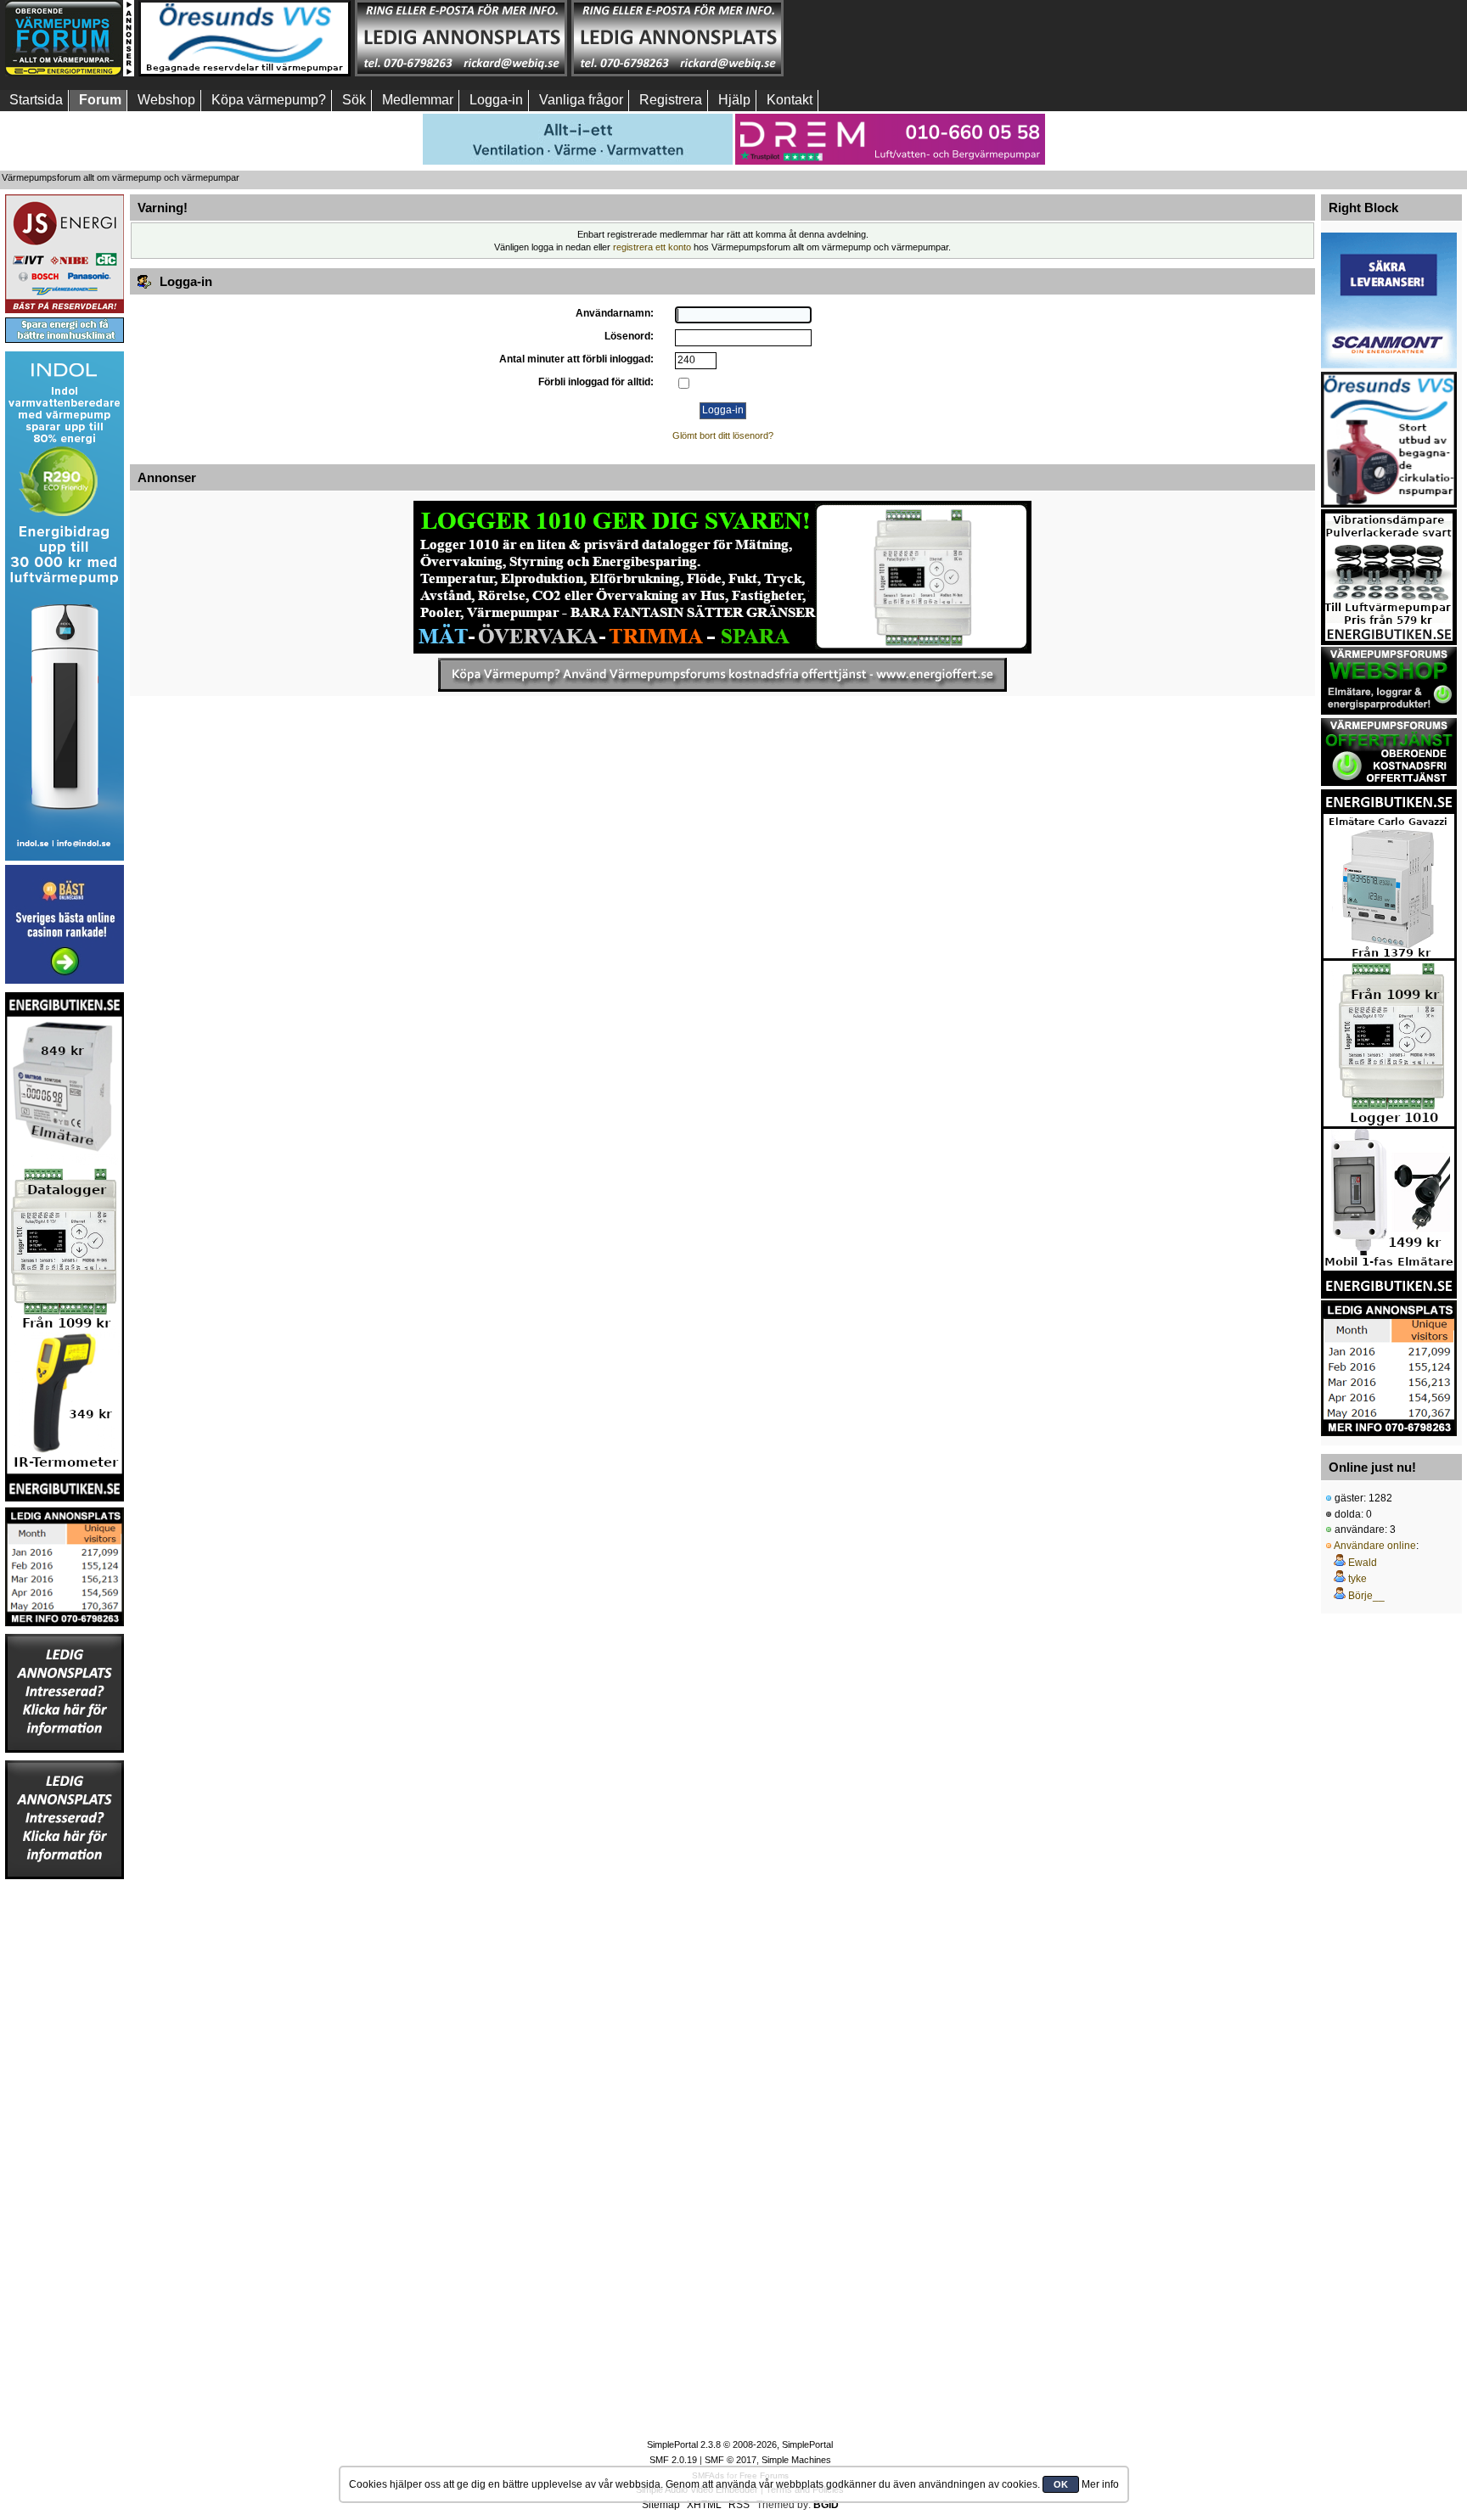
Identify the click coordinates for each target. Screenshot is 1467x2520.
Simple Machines (796, 2460)
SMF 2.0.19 (673, 2460)
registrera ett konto (652, 247)
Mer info (1100, 2484)
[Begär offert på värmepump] (722, 675)
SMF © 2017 (731, 2460)
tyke (1357, 1579)
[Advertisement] (894, 38)
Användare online (1375, 1546)
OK (1061, 2484)
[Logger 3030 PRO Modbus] (722, 577)
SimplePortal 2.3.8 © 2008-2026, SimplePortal (740, 2444)
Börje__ (1366, 1596)
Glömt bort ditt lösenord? (723, 435)
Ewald (1363, 1563)
